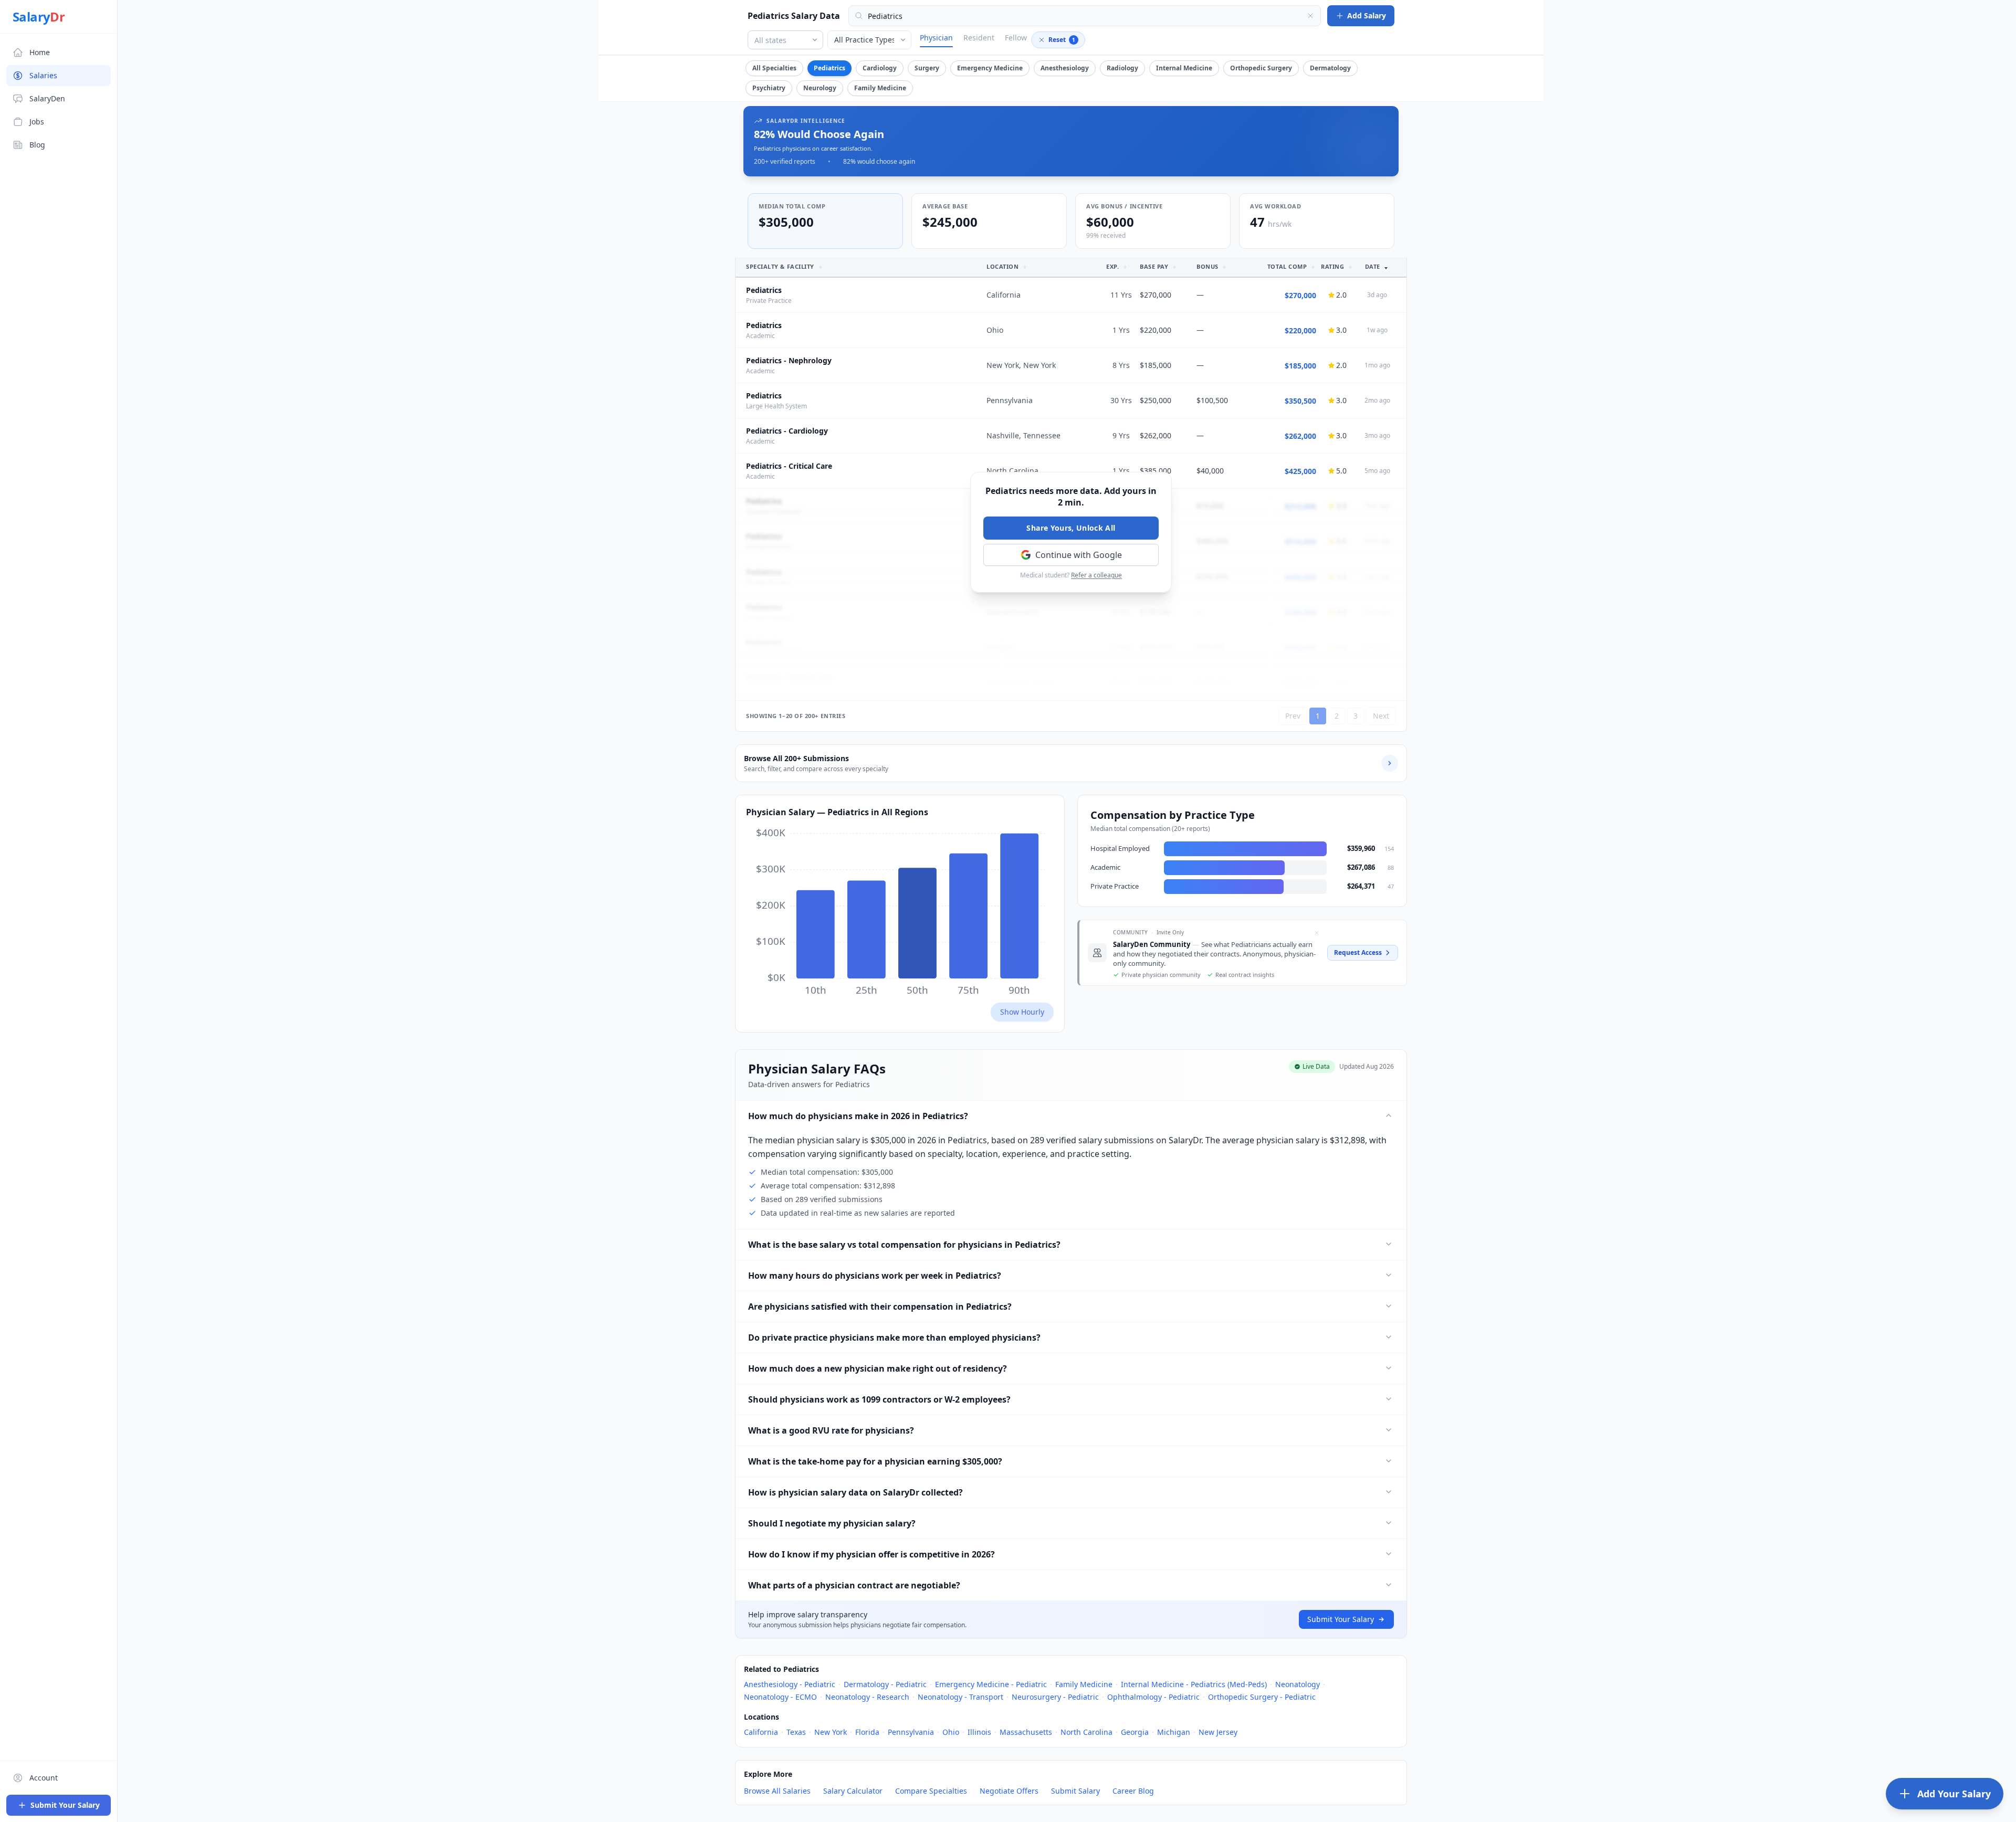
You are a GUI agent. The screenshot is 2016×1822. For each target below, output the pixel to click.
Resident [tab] (979, 38)
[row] (1071, 295)
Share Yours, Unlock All (1071, 528)
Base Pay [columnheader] (1155, 266)
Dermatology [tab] (1330, 68)
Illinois (979, 1732)
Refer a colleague (1096, 575)
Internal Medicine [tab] (1184, 68)
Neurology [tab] (820, 88)
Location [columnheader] (1004, 266)
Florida (867, 1732)
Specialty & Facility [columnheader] (781, 266)
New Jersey (1218, 1732)
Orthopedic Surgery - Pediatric (1262, 1697)
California (761, 1732)
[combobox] (1085, 16)
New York (831, 1732)
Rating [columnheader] (1333, 266)
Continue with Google (1079, 555)
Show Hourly (1022, 1012)
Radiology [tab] (1122, 68)
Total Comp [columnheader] (1288, 266)
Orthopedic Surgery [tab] (1261, 68)
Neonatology (1298, 1684)
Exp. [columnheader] (1114, 266)
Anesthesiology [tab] (1065, 68)
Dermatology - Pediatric (885, 1684)
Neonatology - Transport (960, 1697)
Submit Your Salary (1341, 1619)
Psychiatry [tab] (769, 88)
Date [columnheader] (1374, 266)
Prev (1293, 716)
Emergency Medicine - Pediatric (991, 1684)
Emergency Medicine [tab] (990, 68)
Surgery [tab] (927, 68)
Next (1381, 716)
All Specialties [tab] (774, 68)
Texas (796, 1732)
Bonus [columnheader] (1207, 266)
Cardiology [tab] (880, 68)
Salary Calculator (853, 1791)
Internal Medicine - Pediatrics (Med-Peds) (1194, 1684)
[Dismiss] (1317, 933)
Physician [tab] (936, 38)
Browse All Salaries (777, 1791)
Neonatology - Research (867, 1697)
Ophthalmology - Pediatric (1153, 1697)
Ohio (951, 1732)
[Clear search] (1310, 16)
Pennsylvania (911, 1732)
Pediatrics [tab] (829, 68)
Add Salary (1367, 15)
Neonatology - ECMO (780, 1697)
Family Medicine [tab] (880, 88)
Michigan (1174, 1732)
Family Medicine (1084, 1684)
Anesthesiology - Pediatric (790, 1684)
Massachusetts (1026, 1732)
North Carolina (1086, 1732)
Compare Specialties (931, 1791)
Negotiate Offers (1009, 1791)
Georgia (1135, 1732)
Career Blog (1133, 1791)
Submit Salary (1075, 1791)
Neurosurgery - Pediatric (1055, 1697)
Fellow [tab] (1016, 38)
